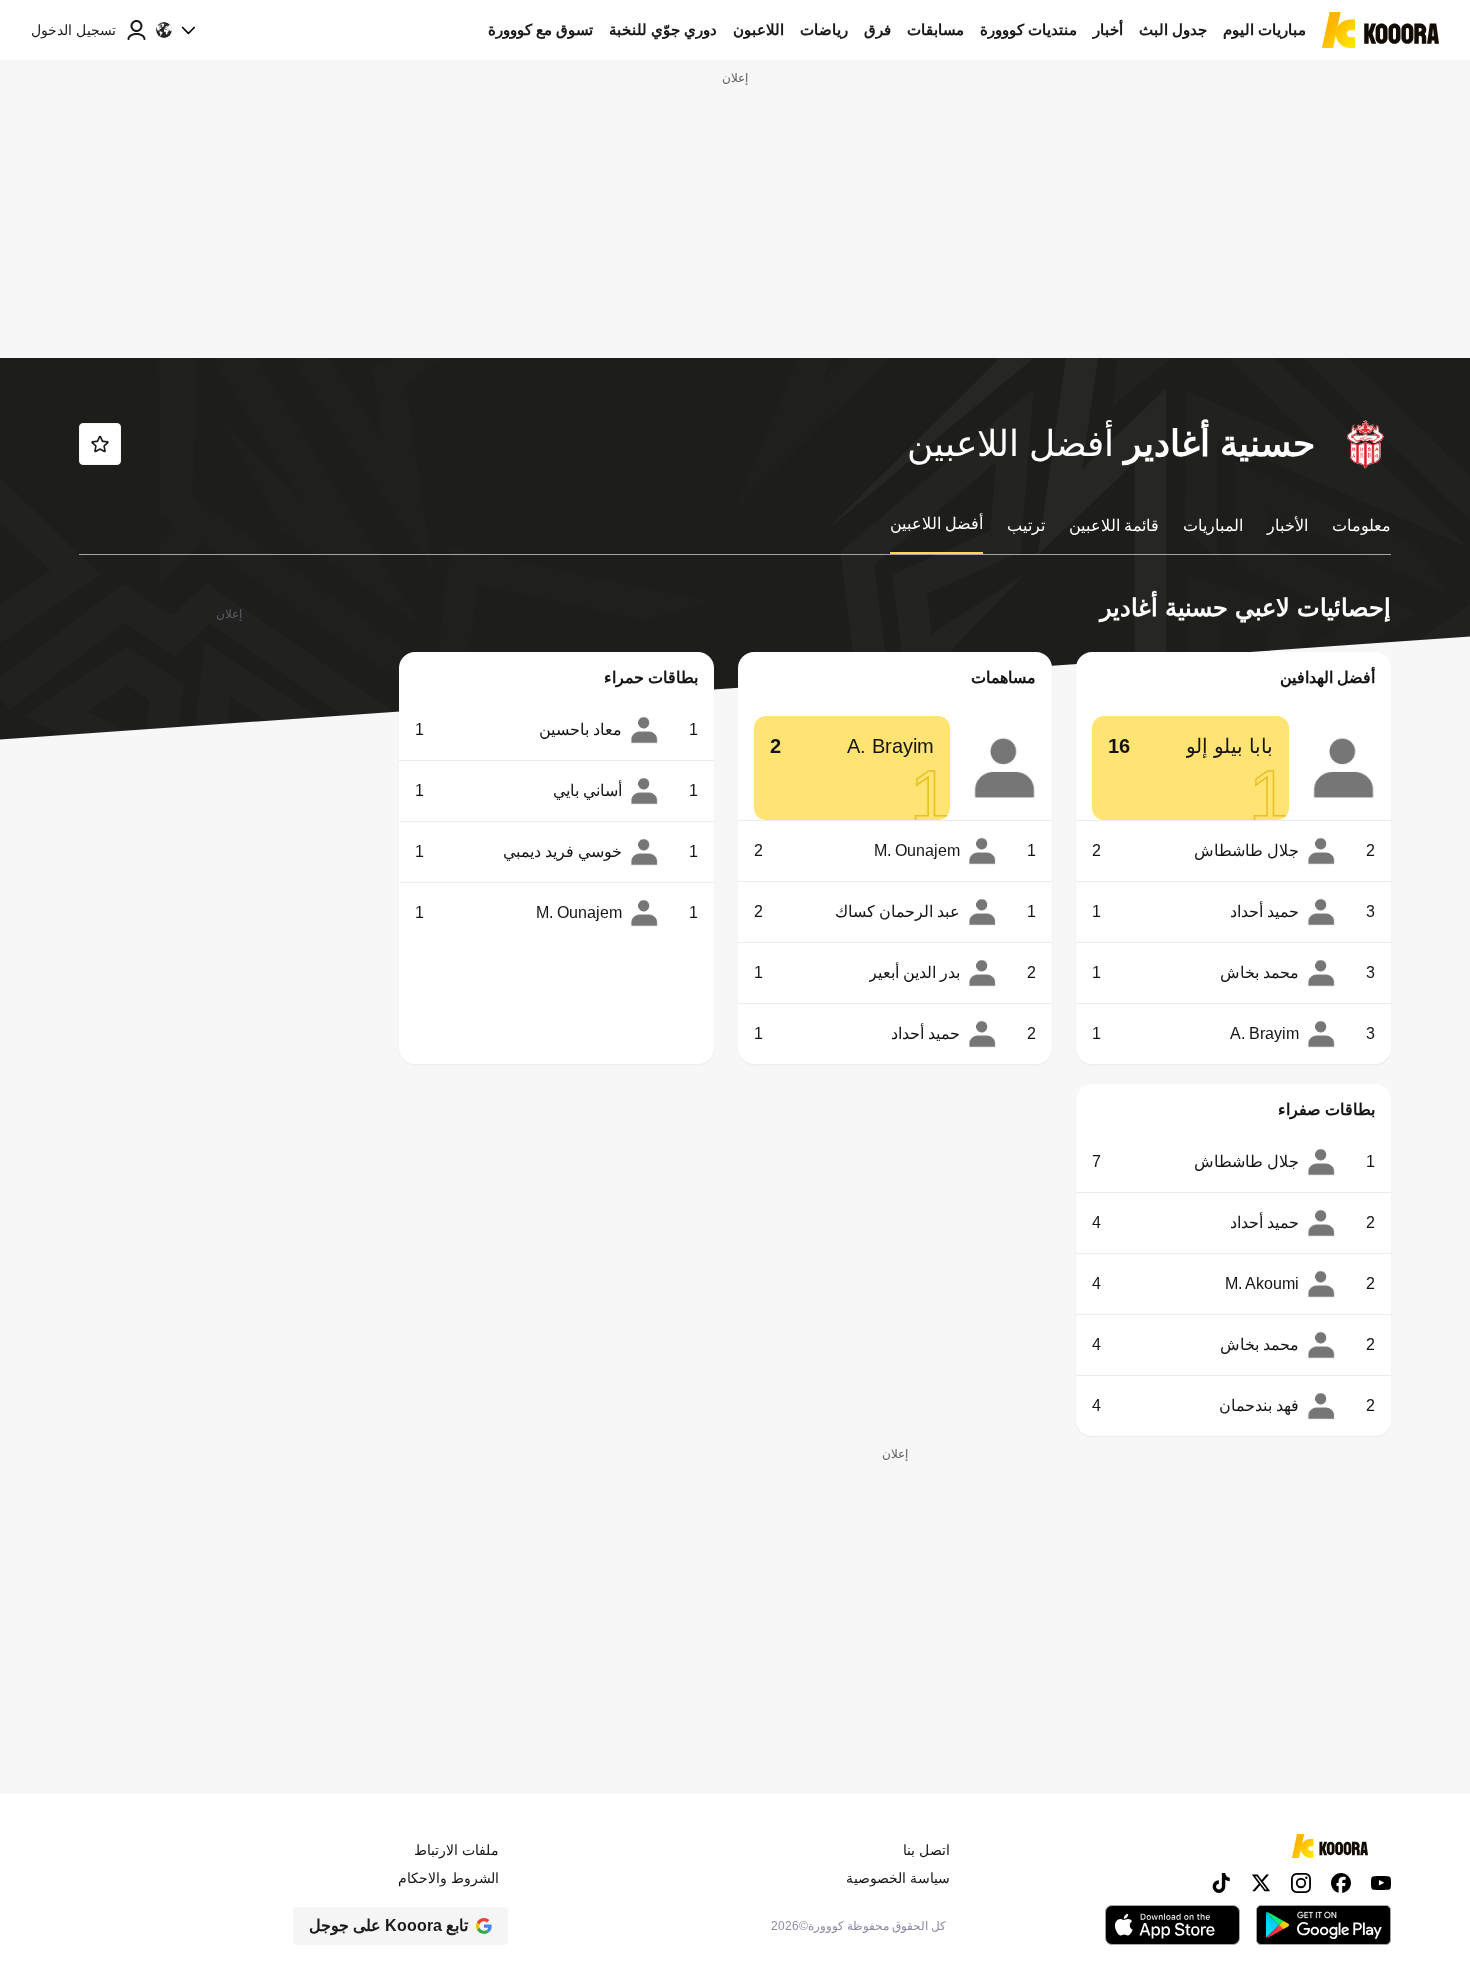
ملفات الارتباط (456, 1850)
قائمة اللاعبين (1114, 525)
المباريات (1213, 525)
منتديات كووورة (1028, 29)
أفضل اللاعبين (936, 523)
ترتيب (1026, 525)
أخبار (1108, 29)
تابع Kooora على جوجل (388, 1925)
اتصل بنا (926, 1850)
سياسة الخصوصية (898, 1878)
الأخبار (1287, 525)
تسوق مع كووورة (540, 29)
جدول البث (1173, 29)
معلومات (1361, 525)
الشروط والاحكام (448, 1878)
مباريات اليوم (1264, 29)
